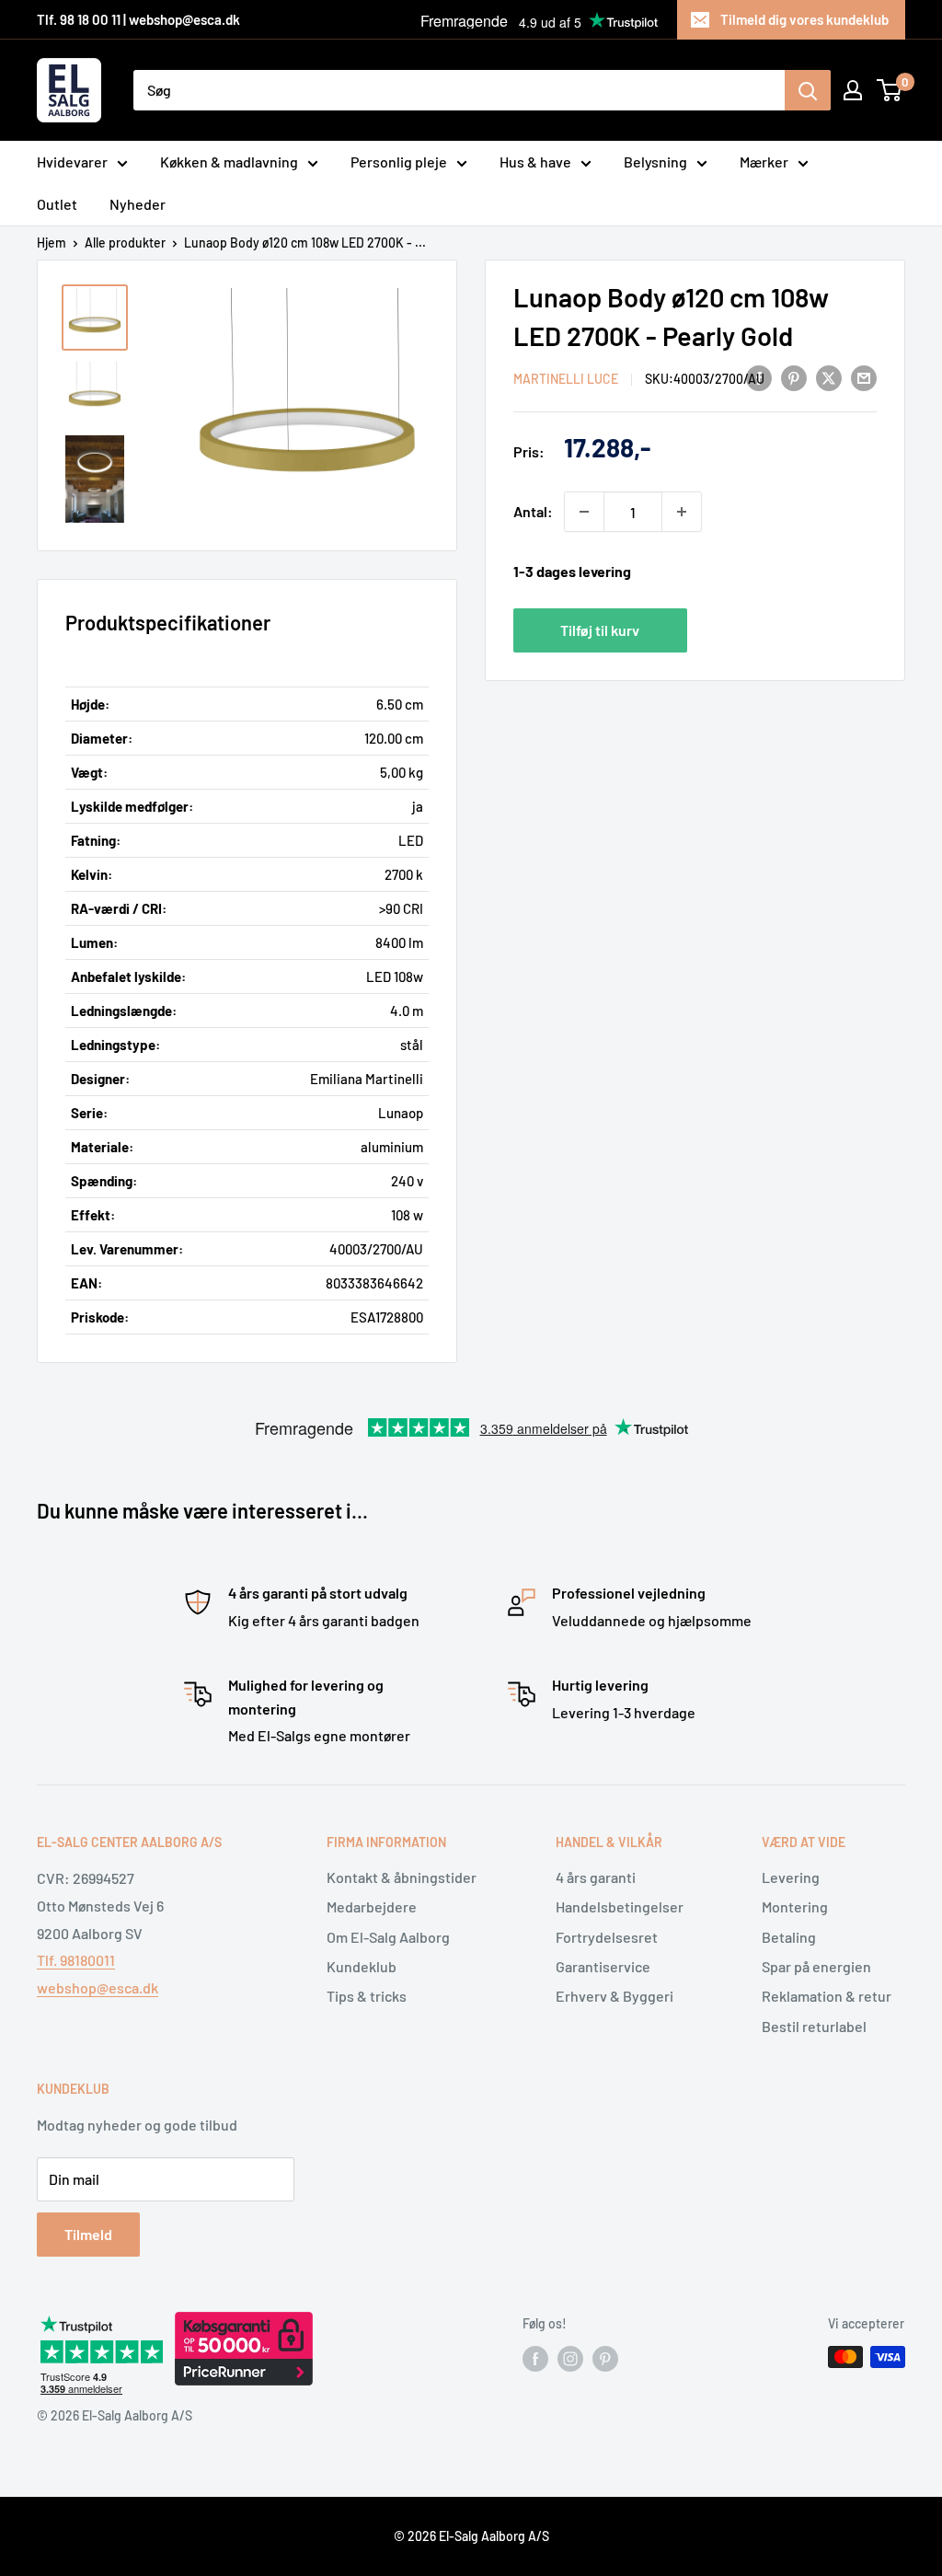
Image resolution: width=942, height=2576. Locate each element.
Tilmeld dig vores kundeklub (804, 19)
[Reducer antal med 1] (584, 512)
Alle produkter (125, 243)
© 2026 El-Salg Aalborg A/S (471, 2536)
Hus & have (535, 162)
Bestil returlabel (814, 2026)
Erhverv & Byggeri (615, 1996)
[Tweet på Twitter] (829, 377)
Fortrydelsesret (607, 1937)
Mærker (764, 162)
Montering (795, 1906)
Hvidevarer (72, 162)
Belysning (655, 162)
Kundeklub (362, 1966)
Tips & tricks (367, 1996)
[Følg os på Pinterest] (605, 2359)
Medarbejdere (372, 1906)
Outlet (57, 204)
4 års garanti (596, 1877)
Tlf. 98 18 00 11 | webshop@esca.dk (138, 19)
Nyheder (138, 204)
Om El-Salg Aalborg (388, 1937)
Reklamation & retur (827, 1996)
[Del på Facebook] (759, 377)
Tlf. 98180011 (76, 1960)
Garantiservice (603, 1966)
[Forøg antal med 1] (682, 512)
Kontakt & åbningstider (402, 1877)
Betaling (789, 1937)
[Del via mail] (864, 377)
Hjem (52, 243)
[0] (890, 90)
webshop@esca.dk (98, 1987)
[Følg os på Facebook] (535, 2359)
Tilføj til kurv (600, 630)
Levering (791, 1877)
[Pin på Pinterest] (794, 377)
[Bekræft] (808, 90)
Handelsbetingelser (620, 1906)
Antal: (533, 511)
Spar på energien (816, 1966)
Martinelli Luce (566, 379)
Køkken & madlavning (229, 162)
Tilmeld (88, 2234)
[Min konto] (853, 90)
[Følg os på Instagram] (570, 2359)
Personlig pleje (399, 162)
